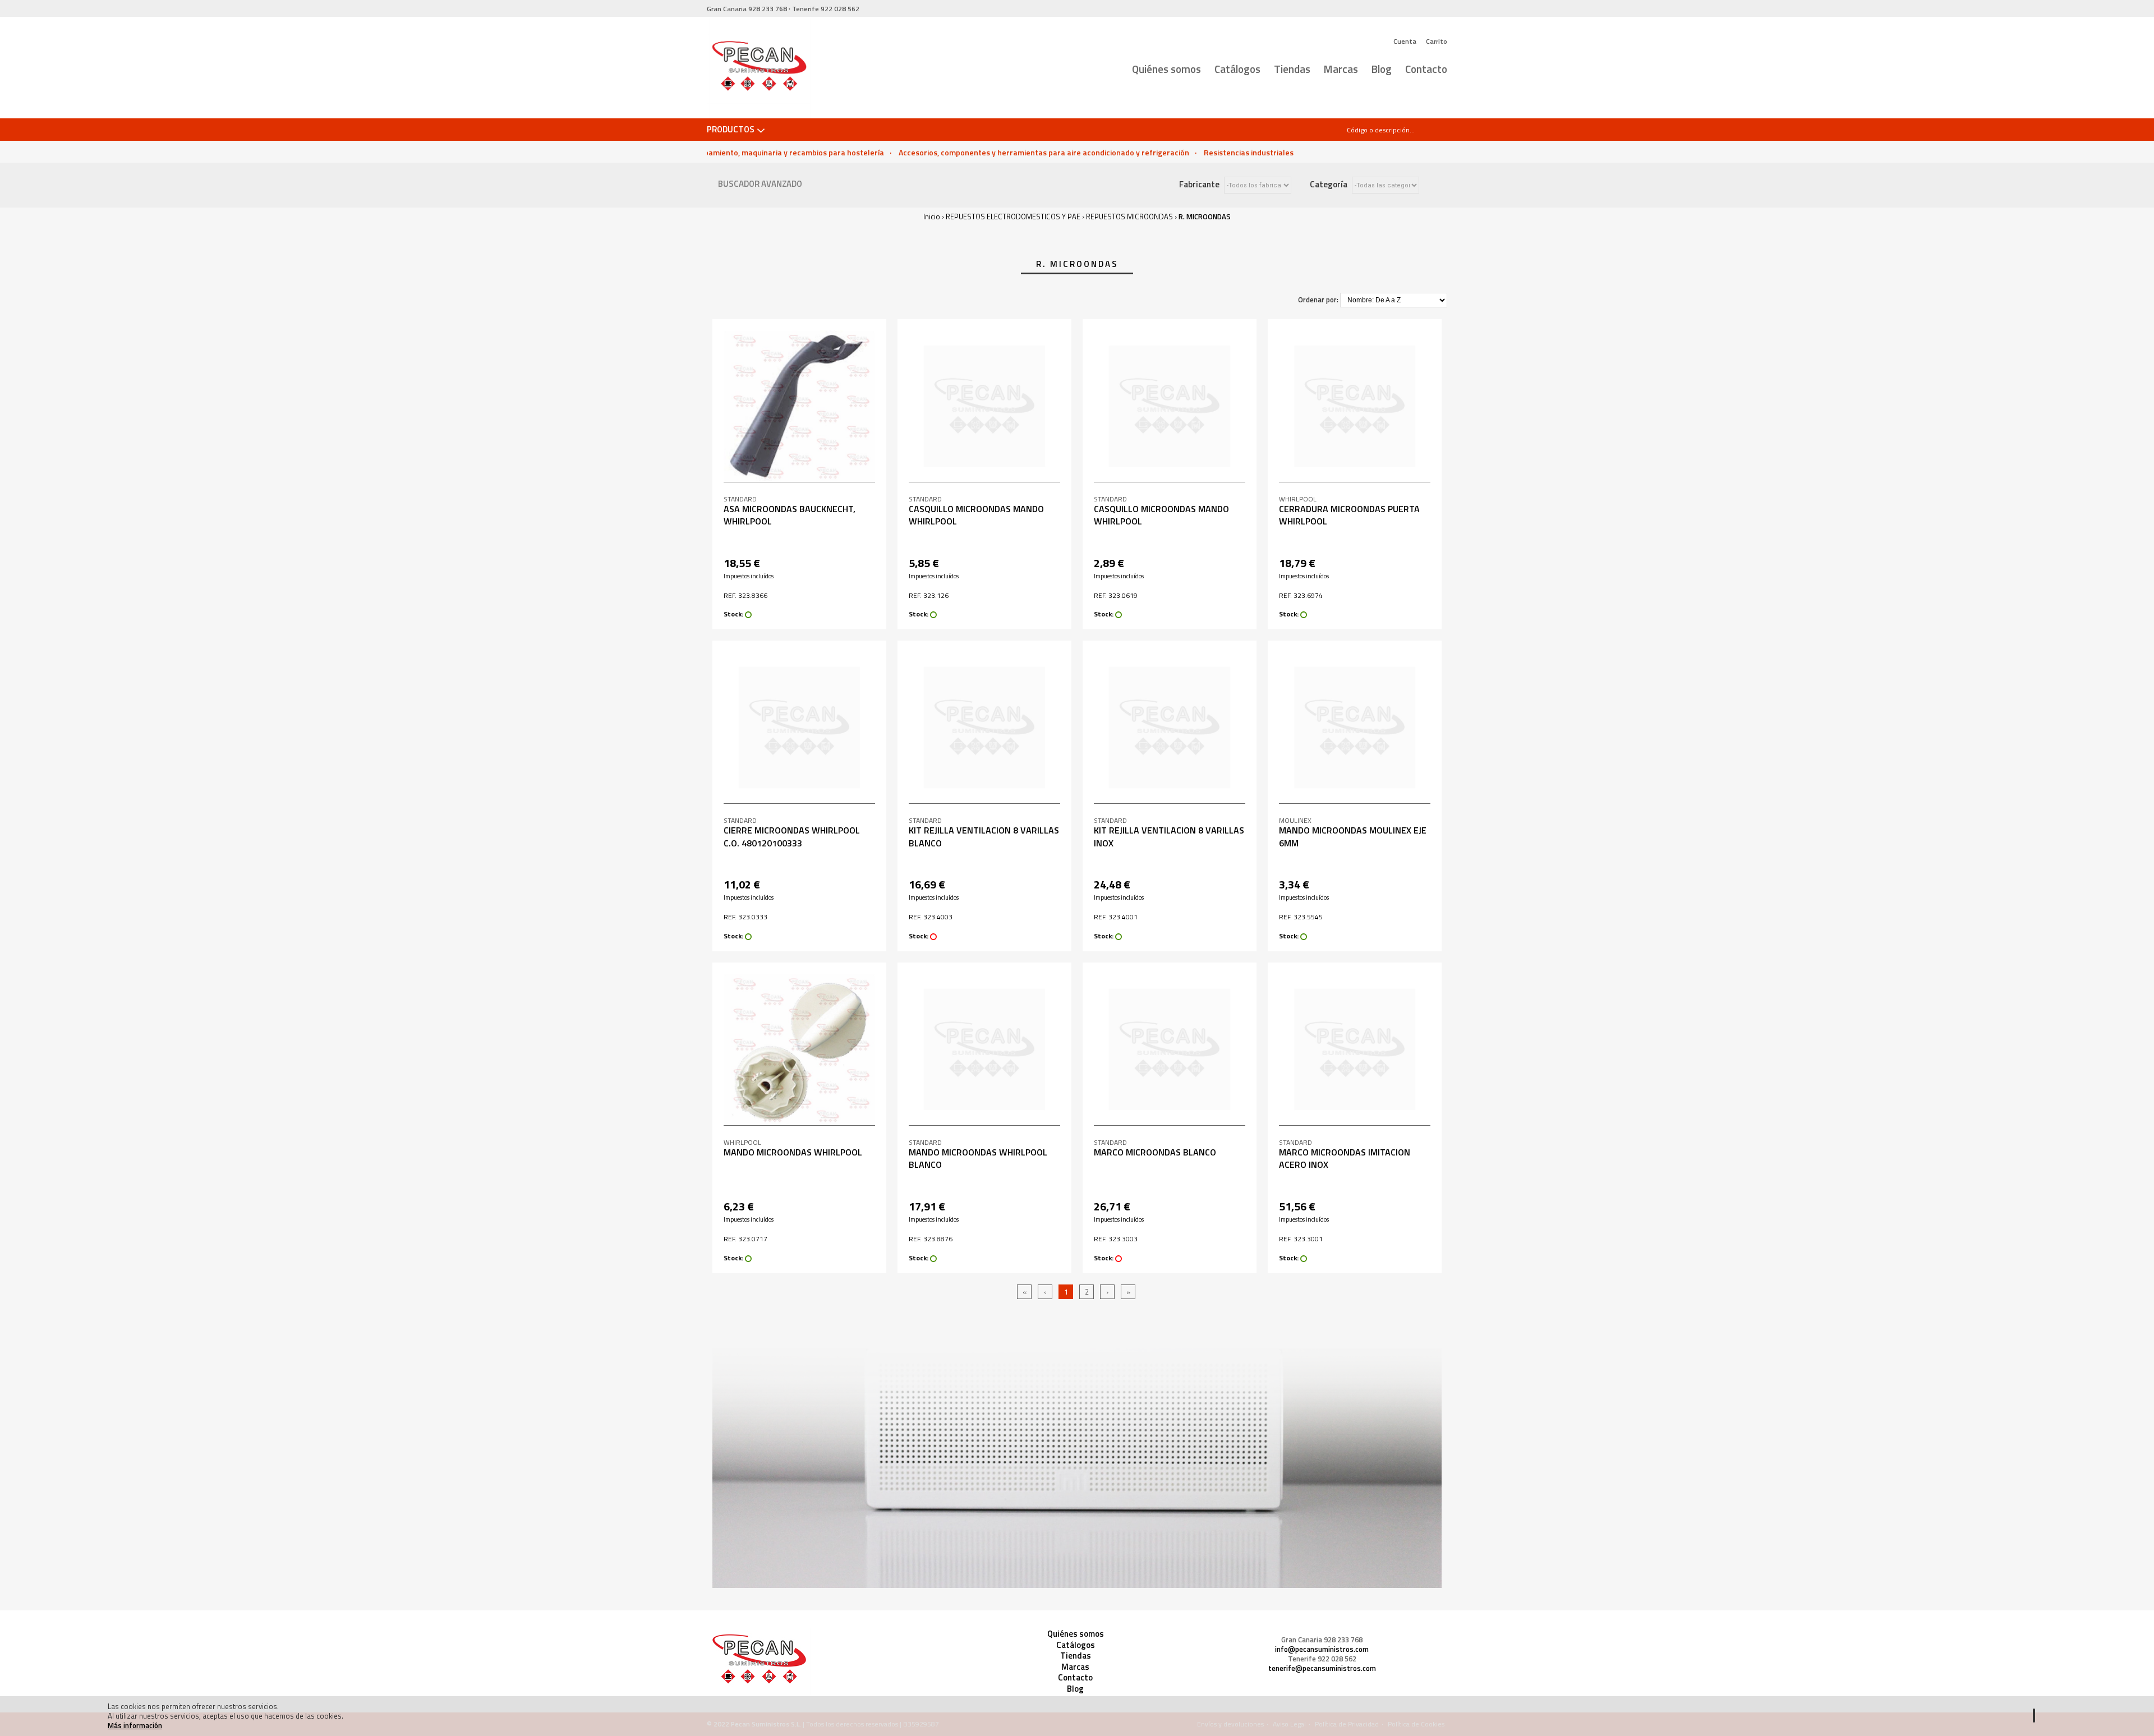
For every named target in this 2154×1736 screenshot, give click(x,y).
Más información (135, 1725)
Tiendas (1292, 69)
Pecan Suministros (759, 68)
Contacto (1426, 69)
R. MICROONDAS (1205, 217)
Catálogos (1237, 69)
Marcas (1341, 69)
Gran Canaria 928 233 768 (1322, 1640)
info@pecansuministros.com (1322, 1649)
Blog (1382, 69)
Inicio (932, 217)
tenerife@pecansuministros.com (1322, 1668)
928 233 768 (747, 9)
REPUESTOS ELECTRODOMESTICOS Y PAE (1013, 217)
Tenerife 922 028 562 (1322, 1659)
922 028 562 (826, 9)
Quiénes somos (1166, 69)
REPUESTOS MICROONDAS (1129, 217)
